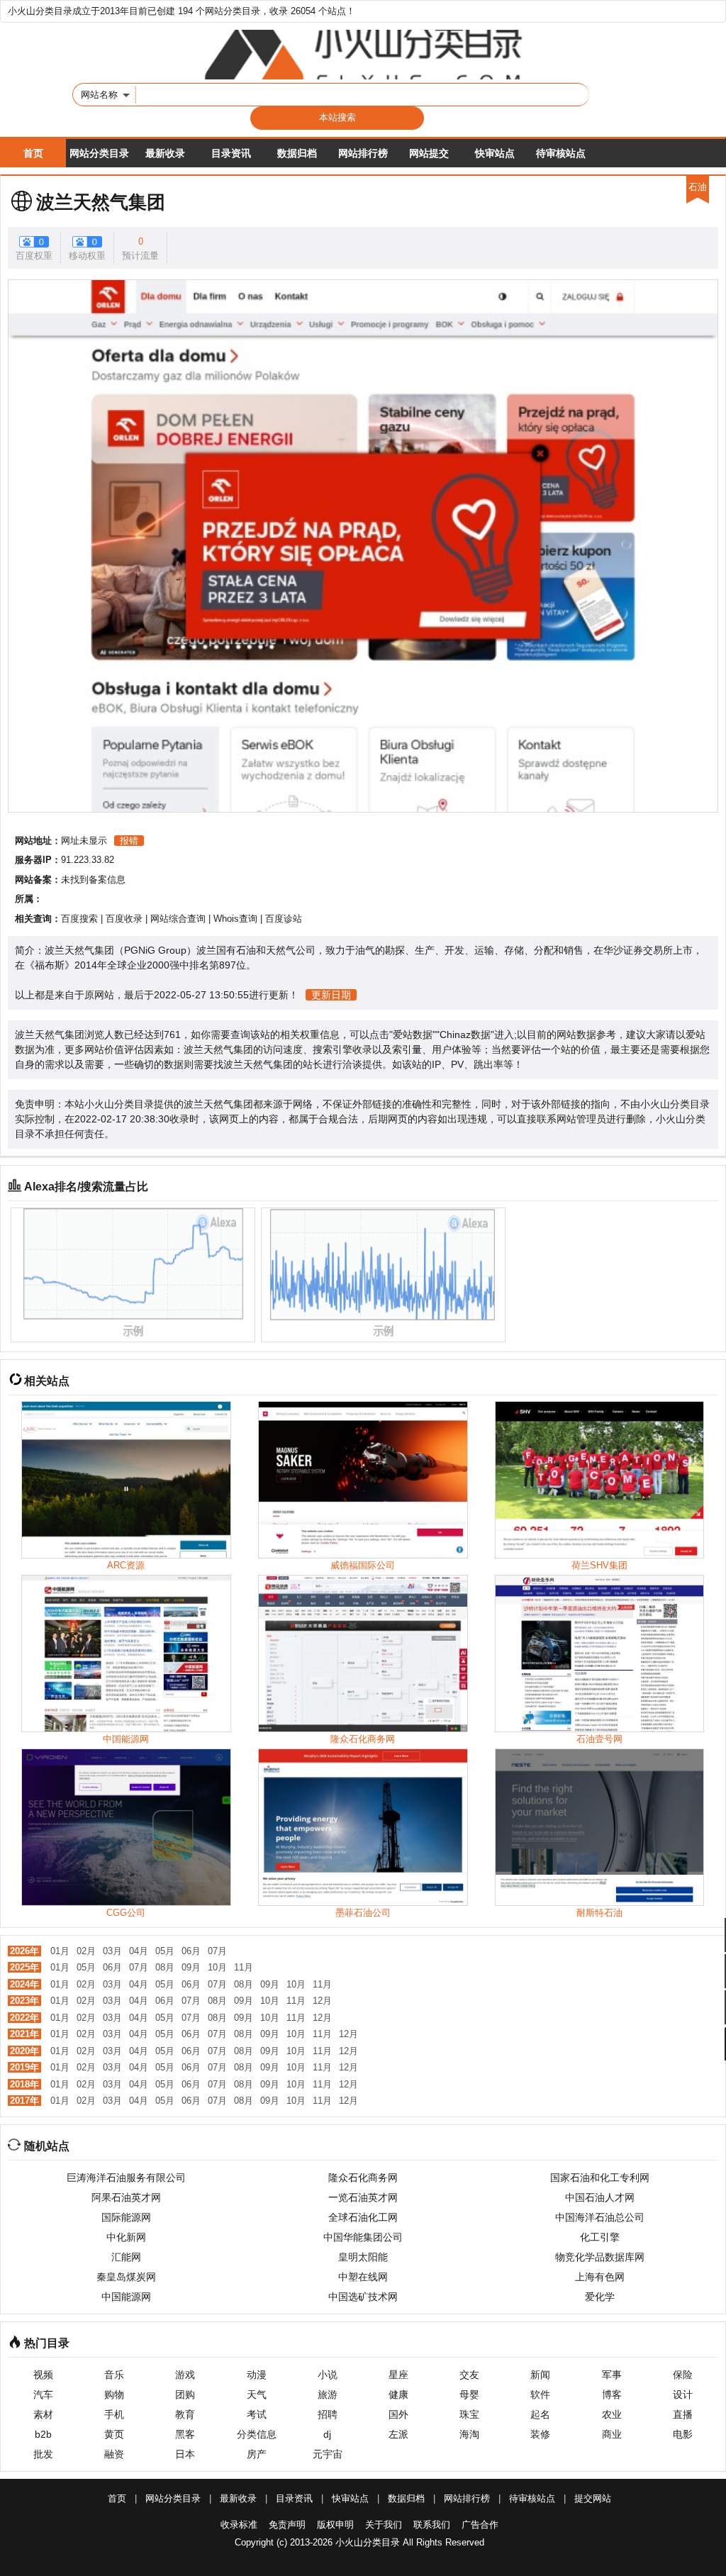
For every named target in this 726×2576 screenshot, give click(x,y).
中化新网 (126, 2237)
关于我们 (384, 2525)
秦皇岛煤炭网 (126, 2277)
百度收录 (124, 919)
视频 (43, 2375)
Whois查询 (235, 919)
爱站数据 (413, 1035)
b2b (43, 2434)
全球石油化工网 (363, 2217)
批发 (43, 2454)
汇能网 (126, 2257)
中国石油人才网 (600, 2197)
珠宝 (469, 2414)
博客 (612, 2394)
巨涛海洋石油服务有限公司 (126, 2178)
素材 (43, 2414)
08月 (165, 1967)
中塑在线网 (363, 2277)
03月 (112, 1951)
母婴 (469, 2394)
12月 (322, 2001)
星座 (398, 2375)
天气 (257, 2394)
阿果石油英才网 (126, 2197)
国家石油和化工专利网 (600, 2178)
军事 (612, 2375)
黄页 (114, 2434)
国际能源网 (126, 2217)
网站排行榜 (363, 153)
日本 (185, 2454)
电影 (683, 2434)
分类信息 (257, 2434)
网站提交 (429, 153)
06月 (191, 1951)
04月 (139, 1951)
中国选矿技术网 (363, 2297)
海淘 (469, 2434)
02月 (86, 1951)
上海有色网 (600, 2277)
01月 (60, 1951)
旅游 (328, 2394)
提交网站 (593, 2498)
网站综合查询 (178, 919)
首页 (33, 153)
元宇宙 (328, 2454)
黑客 (185, 2434)
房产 (257, 2454)
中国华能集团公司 (363, 2237)
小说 (328, 2375)
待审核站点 (561, 153)
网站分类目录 (99, 153)
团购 (185, 2394)
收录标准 (239, 2525)
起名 (540, 2414)
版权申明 (335, 2525)
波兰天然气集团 (101, 202)
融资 (114, 2454)
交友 (469, 2375)
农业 (612, 2414)
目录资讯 (231, 153)
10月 (217, 1967)
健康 (398, 2394)
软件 (540, 2394)
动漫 (257, 2375)
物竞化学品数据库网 (600, 2257)
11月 (244, 1967)
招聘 (328, 2414)
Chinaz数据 (465, 1035)
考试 (257, 2414)
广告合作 (480, 2525)
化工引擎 (600, 2237)
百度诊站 (284, 919)
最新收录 (165, 153)
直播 (683, 2414)
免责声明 (287, 2525)
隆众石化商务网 (363, 2178)
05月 (165, 1951)
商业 (612, 2434)
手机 (114, 2414)
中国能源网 (126, 2297)
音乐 (114, 2375)
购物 (114, 2394)
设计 (683, 2394)
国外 (398, 2414)
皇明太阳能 (363, 2257)
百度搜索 (79, 919)
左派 (398, 2434)
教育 (185, 2414)
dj (327, 2434)
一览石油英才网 (363, 2197)
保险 (683, 2375)
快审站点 (495, 153)
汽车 (43, 2394)
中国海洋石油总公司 (600, 2217)
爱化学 (600, 2297)
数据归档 (297, 153)
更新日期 (331, 995)
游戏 (185, 2375)
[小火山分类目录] (363, 55)
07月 (217, 1951)
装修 (540, 2434)
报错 (129, 841)
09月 (191, 1967)
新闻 (540, 2375)
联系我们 (432, 2525)
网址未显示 (84, 841)
